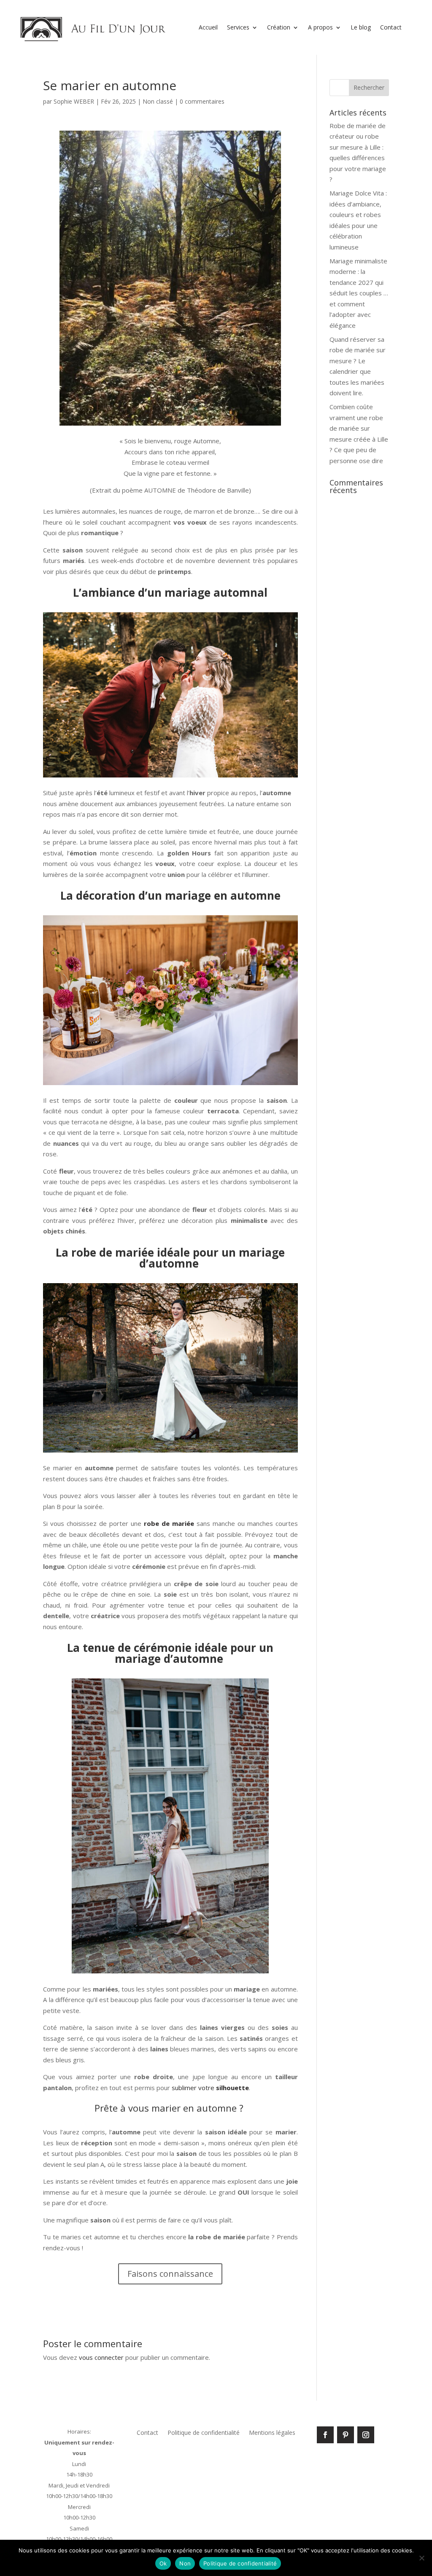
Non (185, 2563)
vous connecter (101, 2357)
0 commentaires (202, 101)
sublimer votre (210, 2088)
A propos (320, 27)
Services (238, 27)
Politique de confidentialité (204, 2433)
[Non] (421, 2558)
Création (279, 27)
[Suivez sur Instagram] (366, 2435)
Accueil (208, 27)
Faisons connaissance (170, 2274)
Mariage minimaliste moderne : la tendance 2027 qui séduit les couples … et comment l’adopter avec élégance (359, 293)
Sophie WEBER (74, 101)
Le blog (361, 27)
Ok (163, 2563)
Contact (391, 27)
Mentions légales (272, 2433)
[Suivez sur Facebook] (325, 2435)
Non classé (158, 101)
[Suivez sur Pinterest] (346, 2435)
